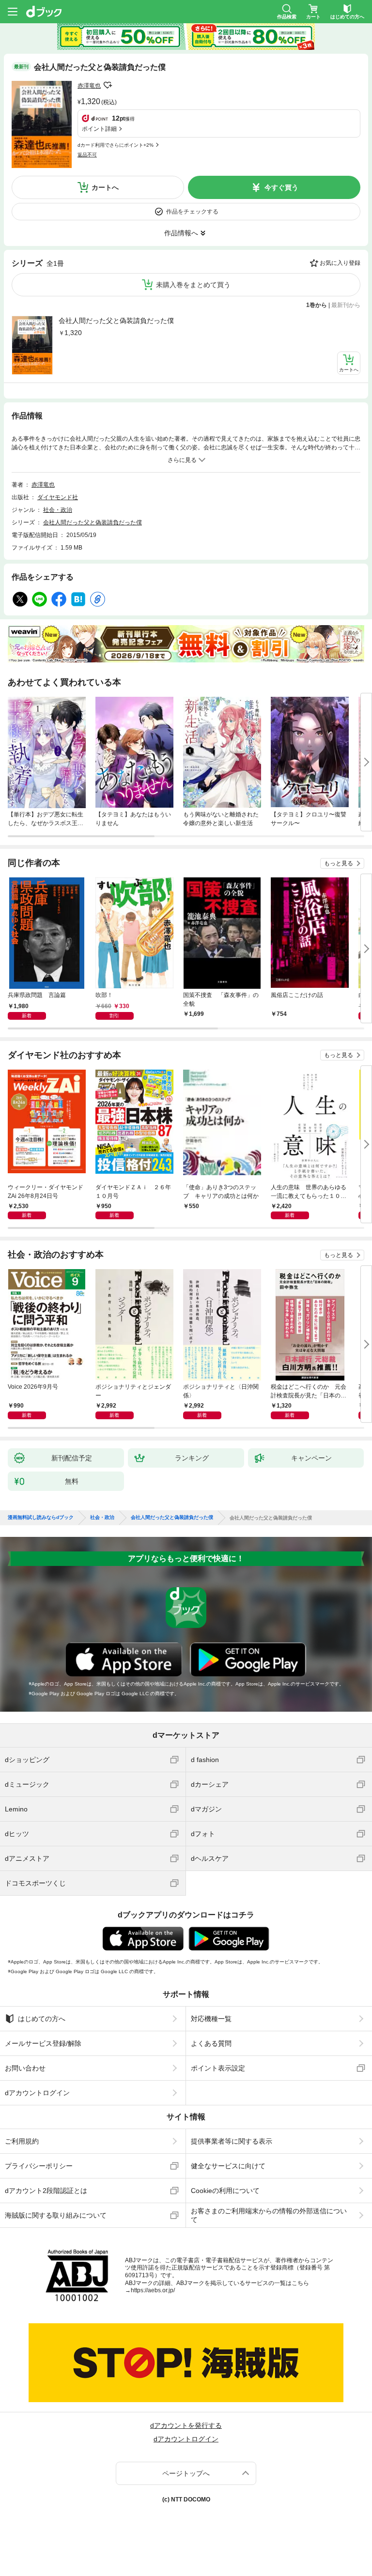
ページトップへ (186, 2473)
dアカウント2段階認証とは (46, 2191)
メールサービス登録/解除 (43, 2043)
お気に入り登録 (340, 263)
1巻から (317, 305)
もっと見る (339, 863)
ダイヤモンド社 (58, 497)
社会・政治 (58, 510)
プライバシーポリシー (39, 2166)
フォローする (108, 85)
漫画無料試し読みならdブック (41, 1518)
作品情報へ (181, 233)
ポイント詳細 (99, 129)
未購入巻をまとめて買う (193, 285)
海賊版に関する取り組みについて (56, 2215)
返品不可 (87, 155)
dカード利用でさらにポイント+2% (116, 145)
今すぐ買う (281, 187)
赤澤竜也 (89, 86)
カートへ (105, 187)
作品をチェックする (192, 212)
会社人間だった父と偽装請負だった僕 (116, 321)
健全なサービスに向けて (228, 2166)
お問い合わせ (25, 2068)
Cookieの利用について (225, 2191)
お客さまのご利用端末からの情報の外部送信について (269, 2215)
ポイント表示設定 (218, 2068)
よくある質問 (211, 2043)
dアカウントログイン (37, 2093)
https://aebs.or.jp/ (153, 2290)
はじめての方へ (42, 2019)
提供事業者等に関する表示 (232, 2141)
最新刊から (346, 305)
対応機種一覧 (211, 2019)
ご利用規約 (22, 2141)
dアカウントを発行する (186, 2425)
